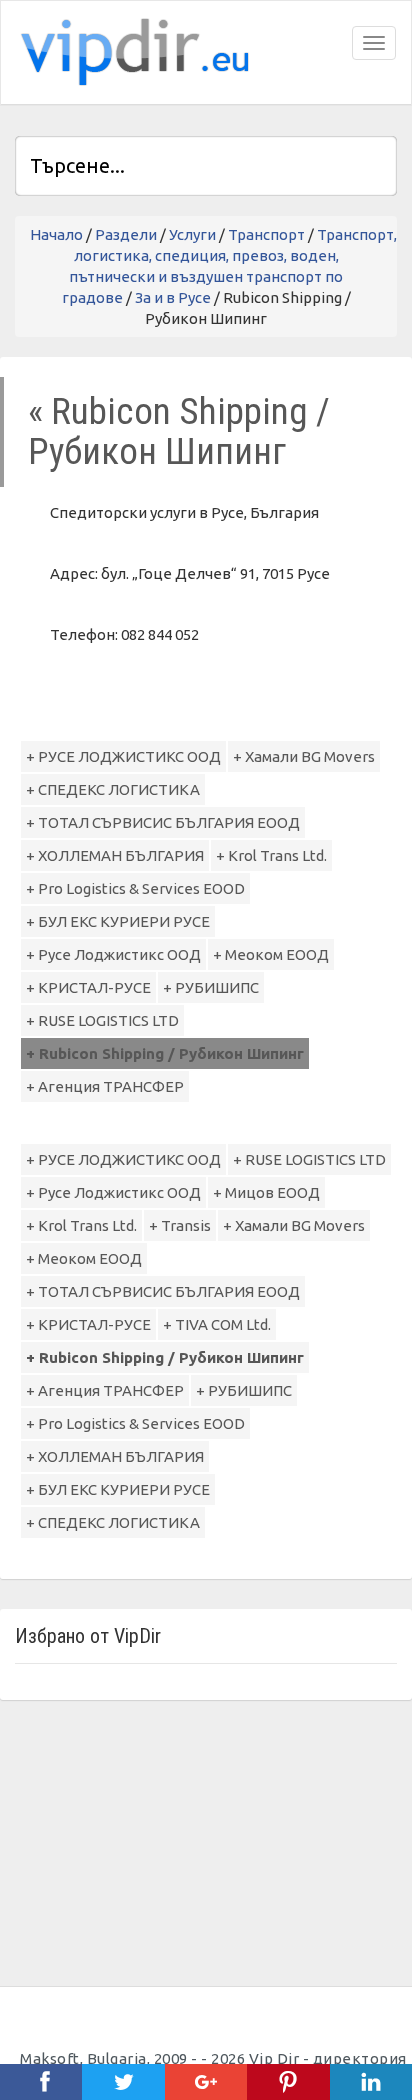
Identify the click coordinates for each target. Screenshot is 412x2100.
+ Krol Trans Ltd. (271, 855)
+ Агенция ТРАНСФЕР (105, 1086)
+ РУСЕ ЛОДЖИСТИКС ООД (123, 756)
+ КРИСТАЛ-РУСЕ (88, 987)
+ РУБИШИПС (211, 987)
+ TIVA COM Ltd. (217, 1324)
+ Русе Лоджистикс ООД (113, 954)
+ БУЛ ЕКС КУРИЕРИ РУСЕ (118, 921)
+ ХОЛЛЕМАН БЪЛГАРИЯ (115, 855)
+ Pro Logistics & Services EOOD (135, 888)
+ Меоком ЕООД (271, 954)
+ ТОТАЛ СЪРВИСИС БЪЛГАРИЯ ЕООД (163, 822)
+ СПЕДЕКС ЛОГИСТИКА (113, 789)
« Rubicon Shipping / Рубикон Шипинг (179, 431)
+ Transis (180, 1225)
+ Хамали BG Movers (304, 756)
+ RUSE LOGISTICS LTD (102, 1020)
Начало (56, 234)
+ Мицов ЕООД (266, 1192)
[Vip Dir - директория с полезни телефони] (131, 52)
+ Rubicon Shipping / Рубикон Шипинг (165, 1053)
